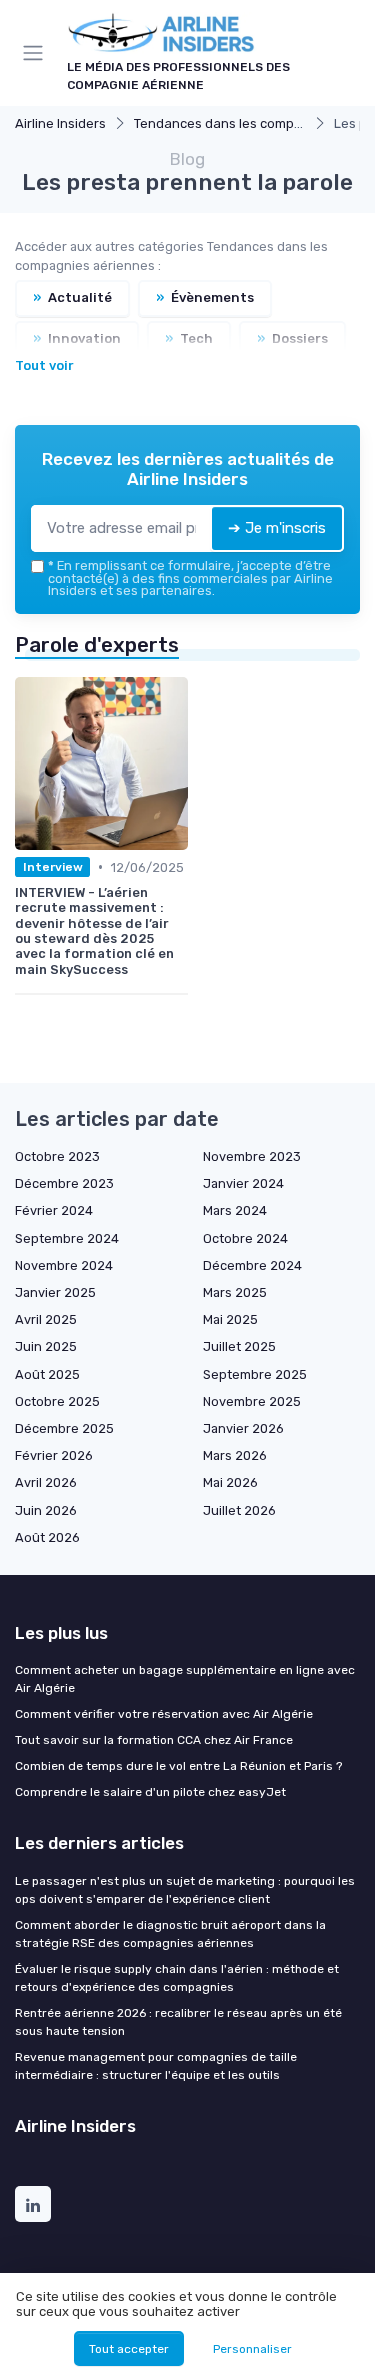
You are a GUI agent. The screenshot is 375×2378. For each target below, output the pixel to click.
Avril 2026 (46, 1482)
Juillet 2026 (239, 1510)
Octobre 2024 (245, 1238)
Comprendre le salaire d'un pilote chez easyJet (150, 1792)
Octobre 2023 (57, 1156)
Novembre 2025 (252, 1401)
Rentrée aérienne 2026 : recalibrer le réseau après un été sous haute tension (178, 2022)
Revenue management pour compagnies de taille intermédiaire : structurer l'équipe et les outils (156, 2066)
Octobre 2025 (57, 1401)
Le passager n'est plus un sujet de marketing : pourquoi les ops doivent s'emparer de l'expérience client (185, 1890)
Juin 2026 (46, 1510)
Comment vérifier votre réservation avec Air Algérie (164, 1714)
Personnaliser (252, 2349)
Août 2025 (47, 1374)
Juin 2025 (46, 1346)
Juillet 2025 (239, 1346)
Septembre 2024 (67, 1238)
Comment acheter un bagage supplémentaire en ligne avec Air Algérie (185, 1679)
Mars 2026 (235, 1455)
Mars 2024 (235, 1210)
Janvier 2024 (243, 1183)
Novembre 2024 (64, 1265)
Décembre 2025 (64, 1428)
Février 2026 (54, 1455)
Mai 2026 (230, 1482)
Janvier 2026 (243, 1428)
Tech (189, 338)
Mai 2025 (230, 1319)
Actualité (72, 297)
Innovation (77, 338)
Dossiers (292, 338)
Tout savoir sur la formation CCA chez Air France (154, 1740)
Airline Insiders (60, 123)
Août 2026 (47, 1537)
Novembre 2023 (252, 1156)
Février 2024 (54, 1210)
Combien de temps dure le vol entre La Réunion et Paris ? (178, 1766)
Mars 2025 (235, 1292)
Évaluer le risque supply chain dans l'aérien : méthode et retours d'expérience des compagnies (177, 1978)
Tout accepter (129, 2349)
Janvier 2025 (55, 1292)
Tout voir (44, 365)
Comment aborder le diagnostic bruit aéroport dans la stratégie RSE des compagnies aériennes (170, 1934)
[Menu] (37, 53)
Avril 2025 (46, 1319)
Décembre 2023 (64, 1183)
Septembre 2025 (255, 1374)
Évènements (205, 297)
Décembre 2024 (252, 1265)
